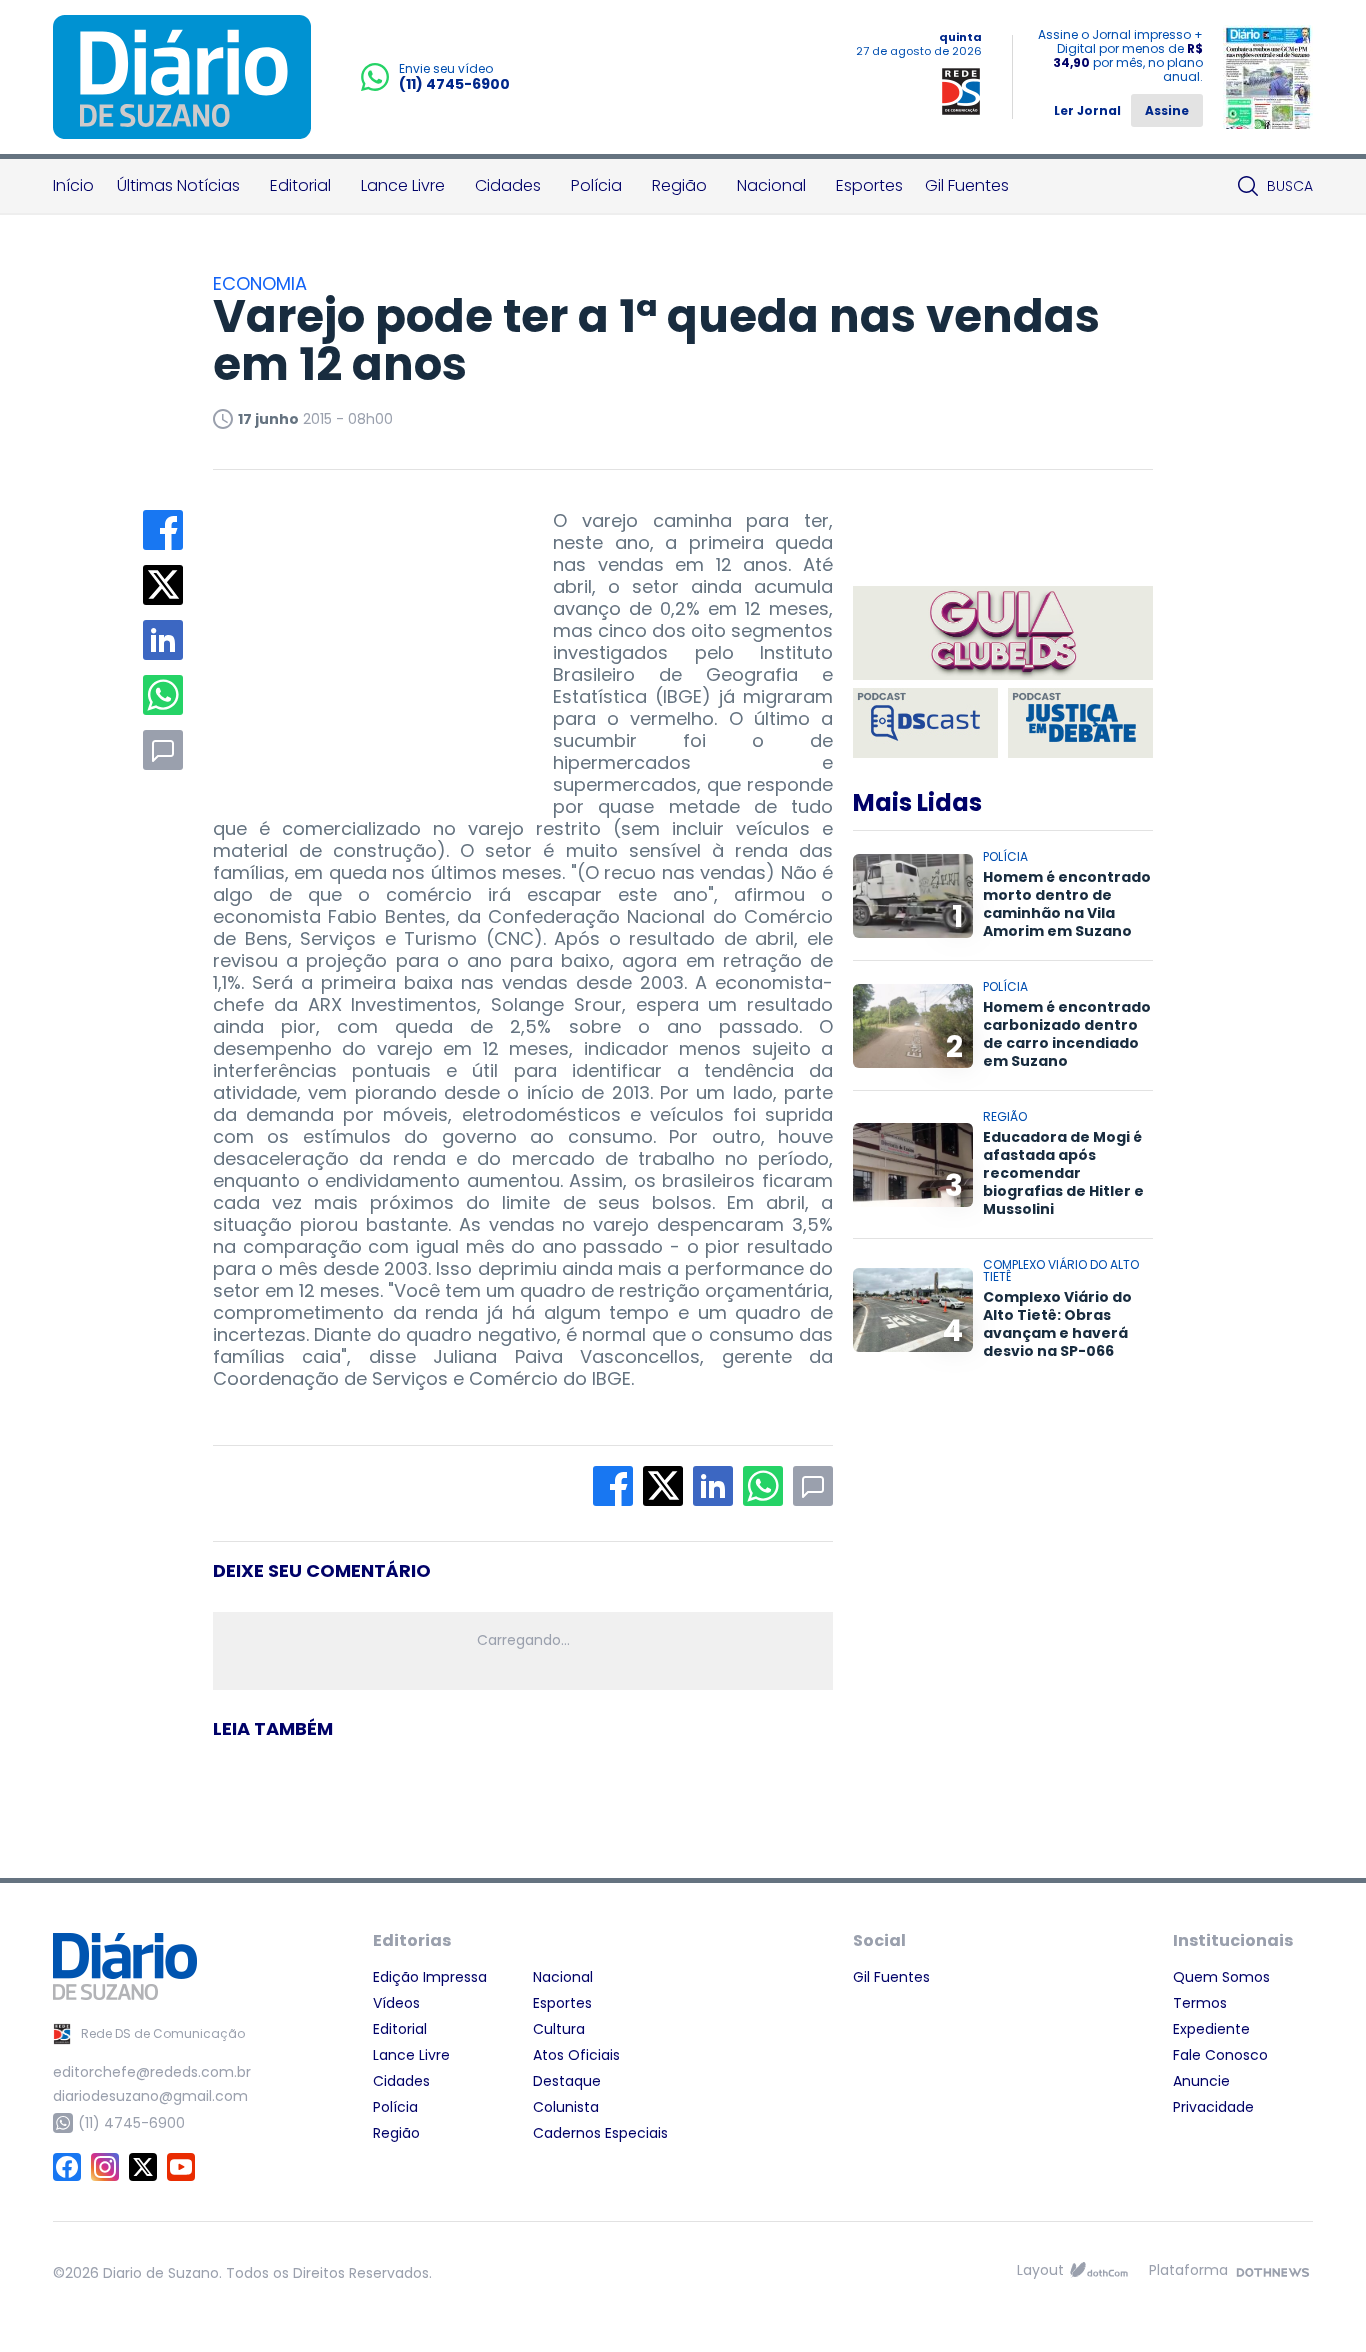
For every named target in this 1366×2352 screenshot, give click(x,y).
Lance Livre (403, 185)
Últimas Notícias (178, 185)
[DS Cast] (925, 723)
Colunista (566, 2107)
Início (73, 185)
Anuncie (1201, 2081)
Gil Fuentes (967, 185)
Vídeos (396, 2003)
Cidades (508, 185)
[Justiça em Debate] (1080, 723)
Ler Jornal (1087, 110)
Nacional (771, 185)
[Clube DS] (1003, 634)
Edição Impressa (430, 1977)
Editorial (300, 185)
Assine (1167, 110)
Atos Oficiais (576, 2055)
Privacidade (1213, 2107)
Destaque (567, 2081)
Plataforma (1188, 2270)
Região (679, 185)
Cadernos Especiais (600, 2133)
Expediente (1211, 2029)
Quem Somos (1221, 1977)
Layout (1040, 2270)
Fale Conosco (1220, 2055)
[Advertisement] (363, 635)
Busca (1290, 186)
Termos (1200, 2003)
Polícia (596, 185)
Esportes (869, 185)
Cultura (559, 2029)
